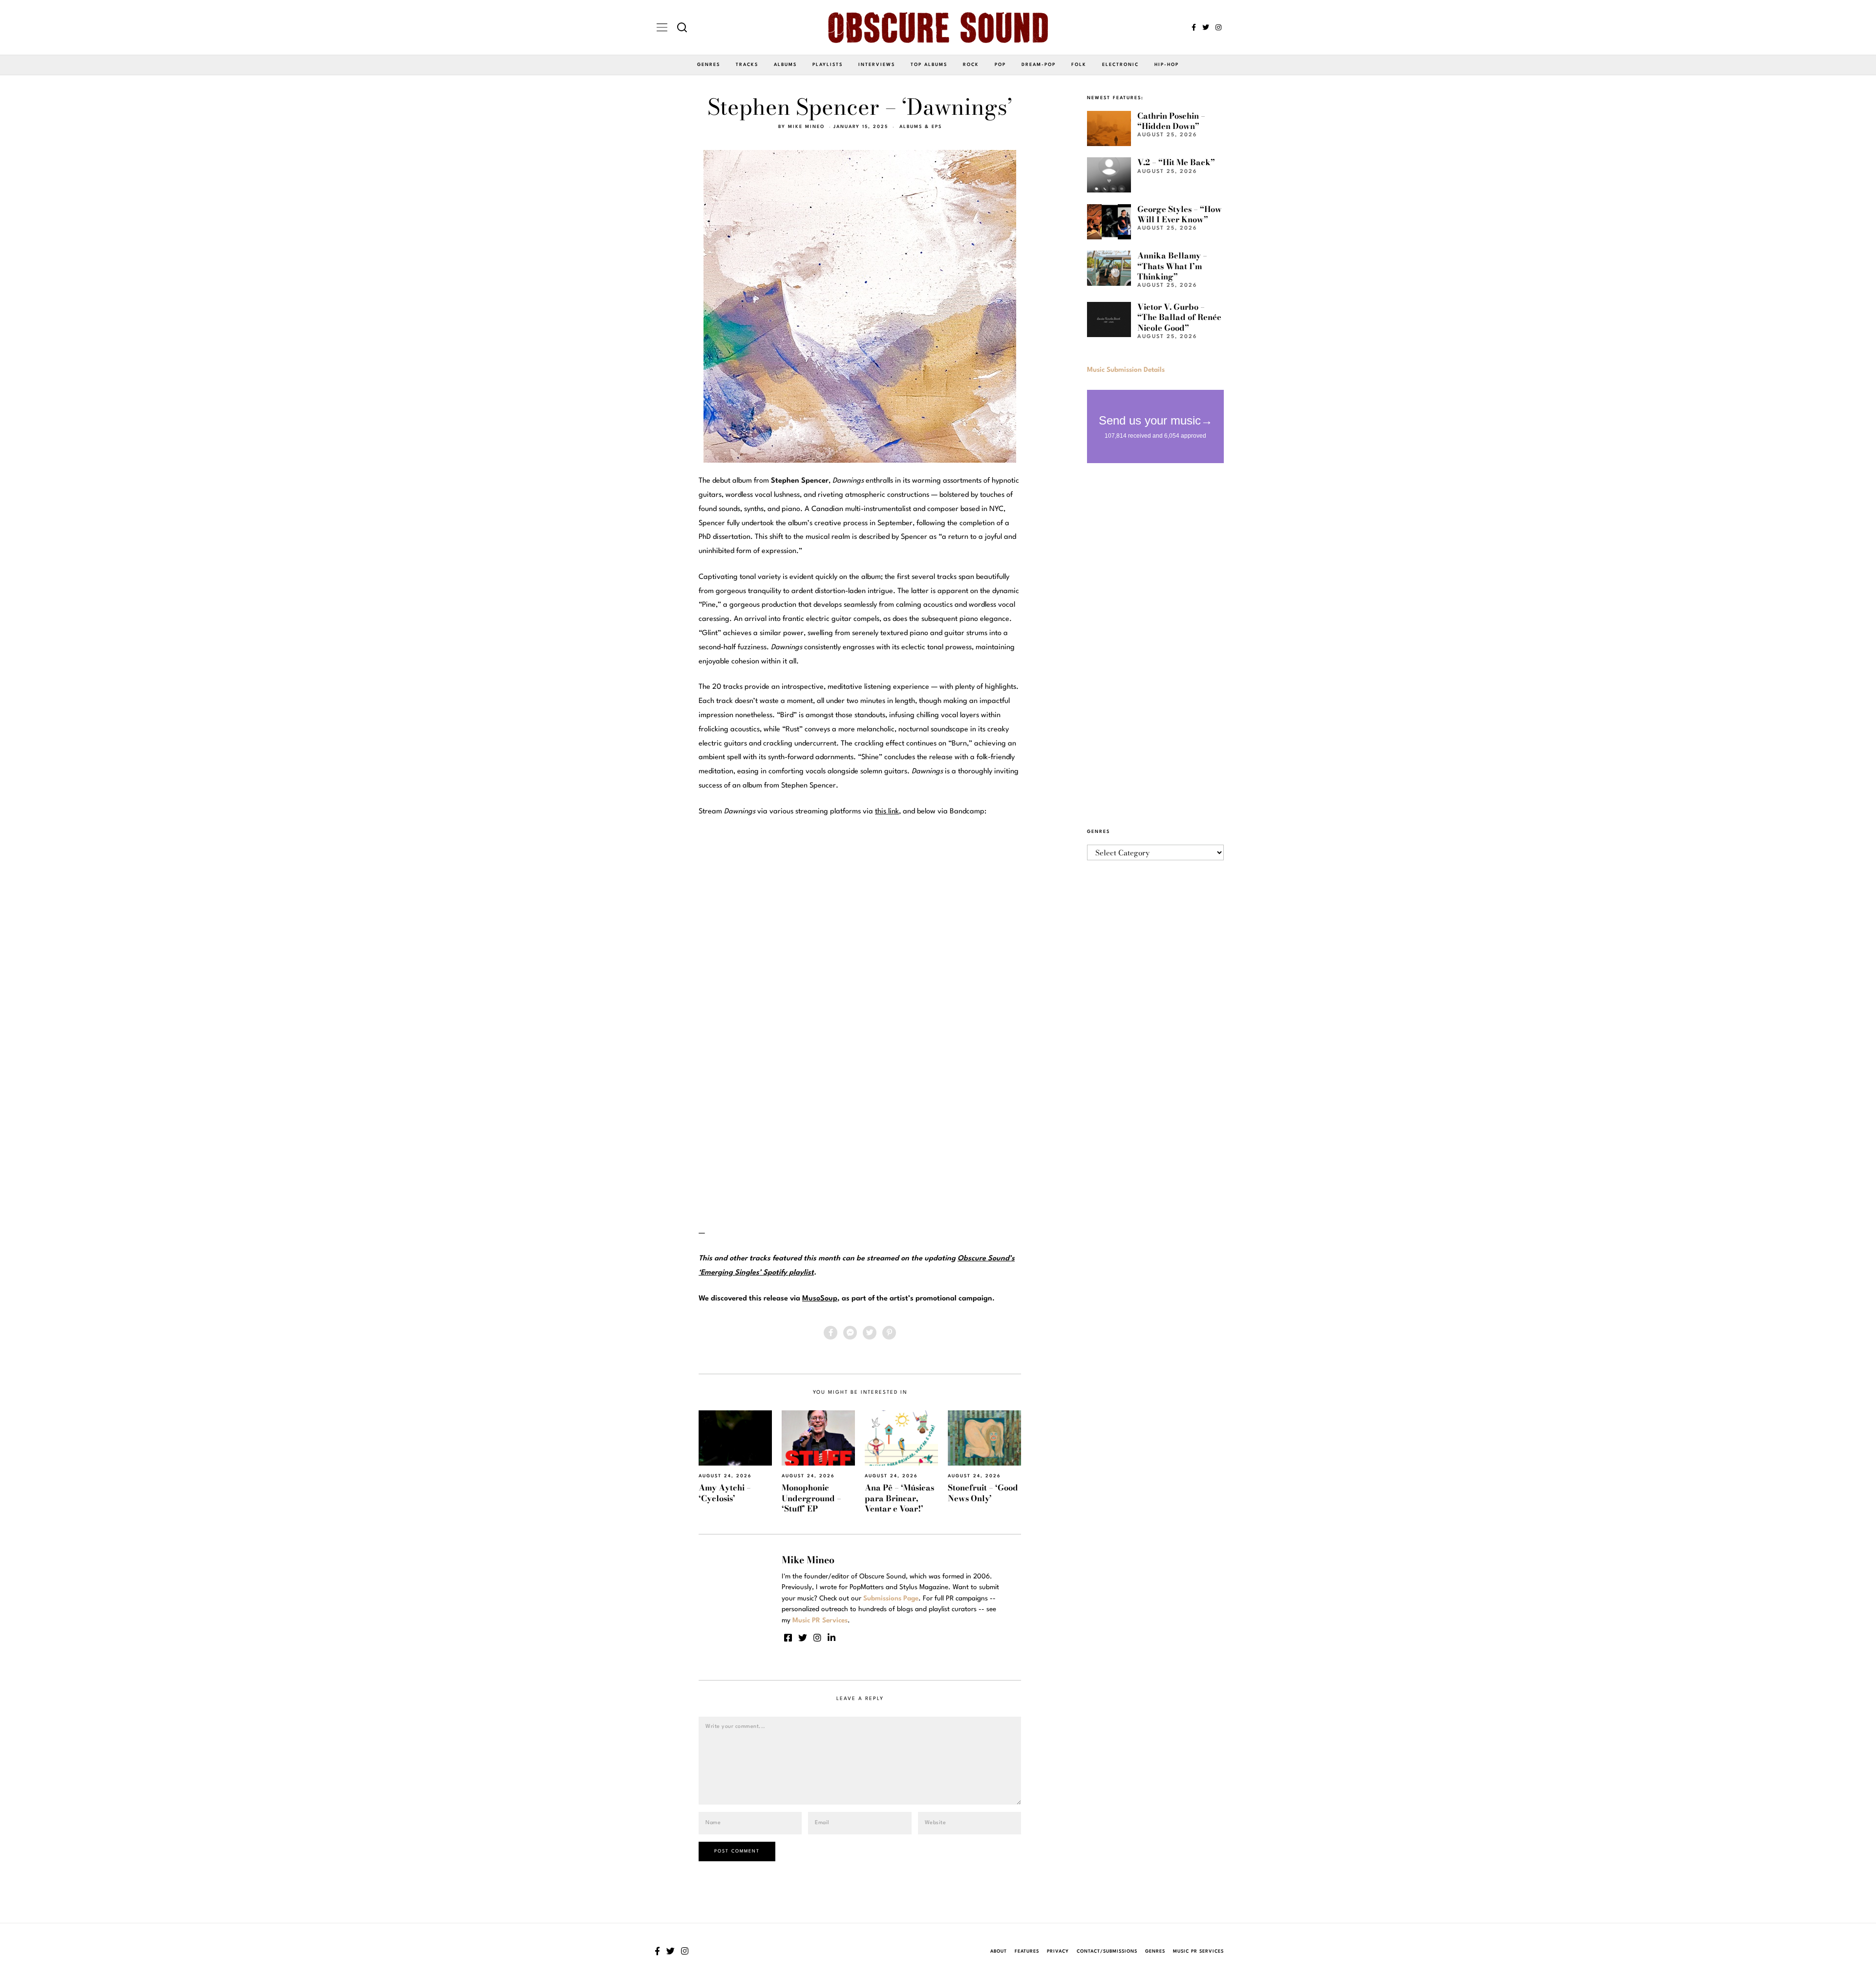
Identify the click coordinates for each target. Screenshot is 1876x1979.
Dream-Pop (1039, 65)
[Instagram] (1218, 27)
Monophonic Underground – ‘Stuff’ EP (811, 1498)
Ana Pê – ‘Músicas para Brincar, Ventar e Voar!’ (899, 1498)
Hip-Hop (1167, 65)
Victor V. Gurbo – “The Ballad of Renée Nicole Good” (1179, 317)
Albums (785, 65)
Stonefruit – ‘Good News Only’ (983, 1493)
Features (1027, 1951)
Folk (1079, 65)
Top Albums (929, 65)
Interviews (877, 65)
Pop (1000, 65)
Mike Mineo (806, 127)
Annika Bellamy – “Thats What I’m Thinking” (1172, 266)
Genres (709, 65)
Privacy (1058, 1951)
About (999, 1951)
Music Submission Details (1126, 370)
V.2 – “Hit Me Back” (1176, 162)
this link (887, 812)
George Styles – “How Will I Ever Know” (1180, 214)
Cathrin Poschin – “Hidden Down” (1171, 121)
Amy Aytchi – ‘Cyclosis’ (725, 1493)
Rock (971, 65)
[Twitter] (1206, 27)
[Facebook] (1194, 27)
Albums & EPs (921, 127)
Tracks (747, 65)
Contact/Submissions (1107, 1951)
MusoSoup (820, 1299)
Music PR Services (1198, 1951)
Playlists (828, 65)
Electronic (1120, 65)
